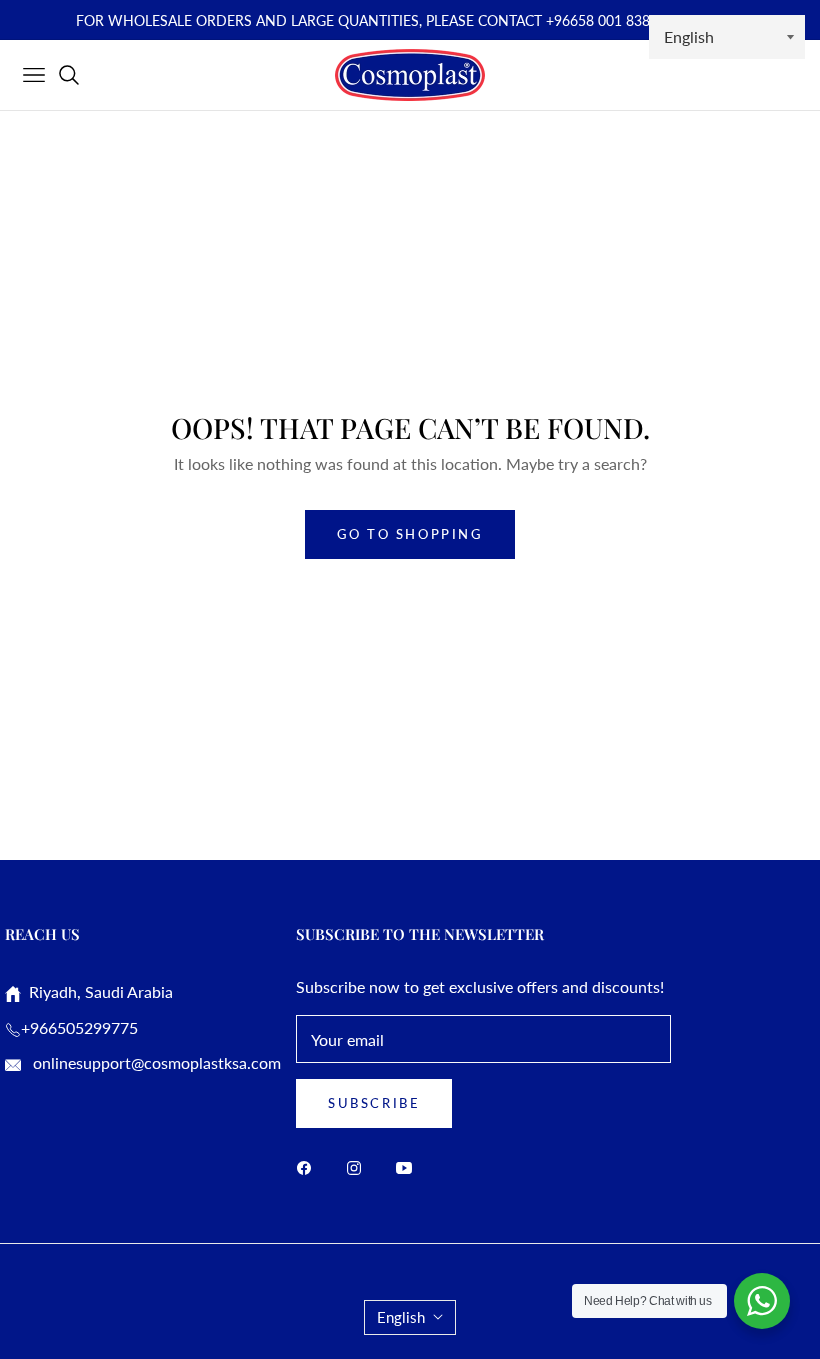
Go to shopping (409, 534)
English (401, 1317)
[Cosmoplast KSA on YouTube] (409, 1166)
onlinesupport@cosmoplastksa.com (155, 1062)
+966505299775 (79, 1027)
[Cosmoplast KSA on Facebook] (309, 1166)
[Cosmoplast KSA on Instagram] (359, 1166)
